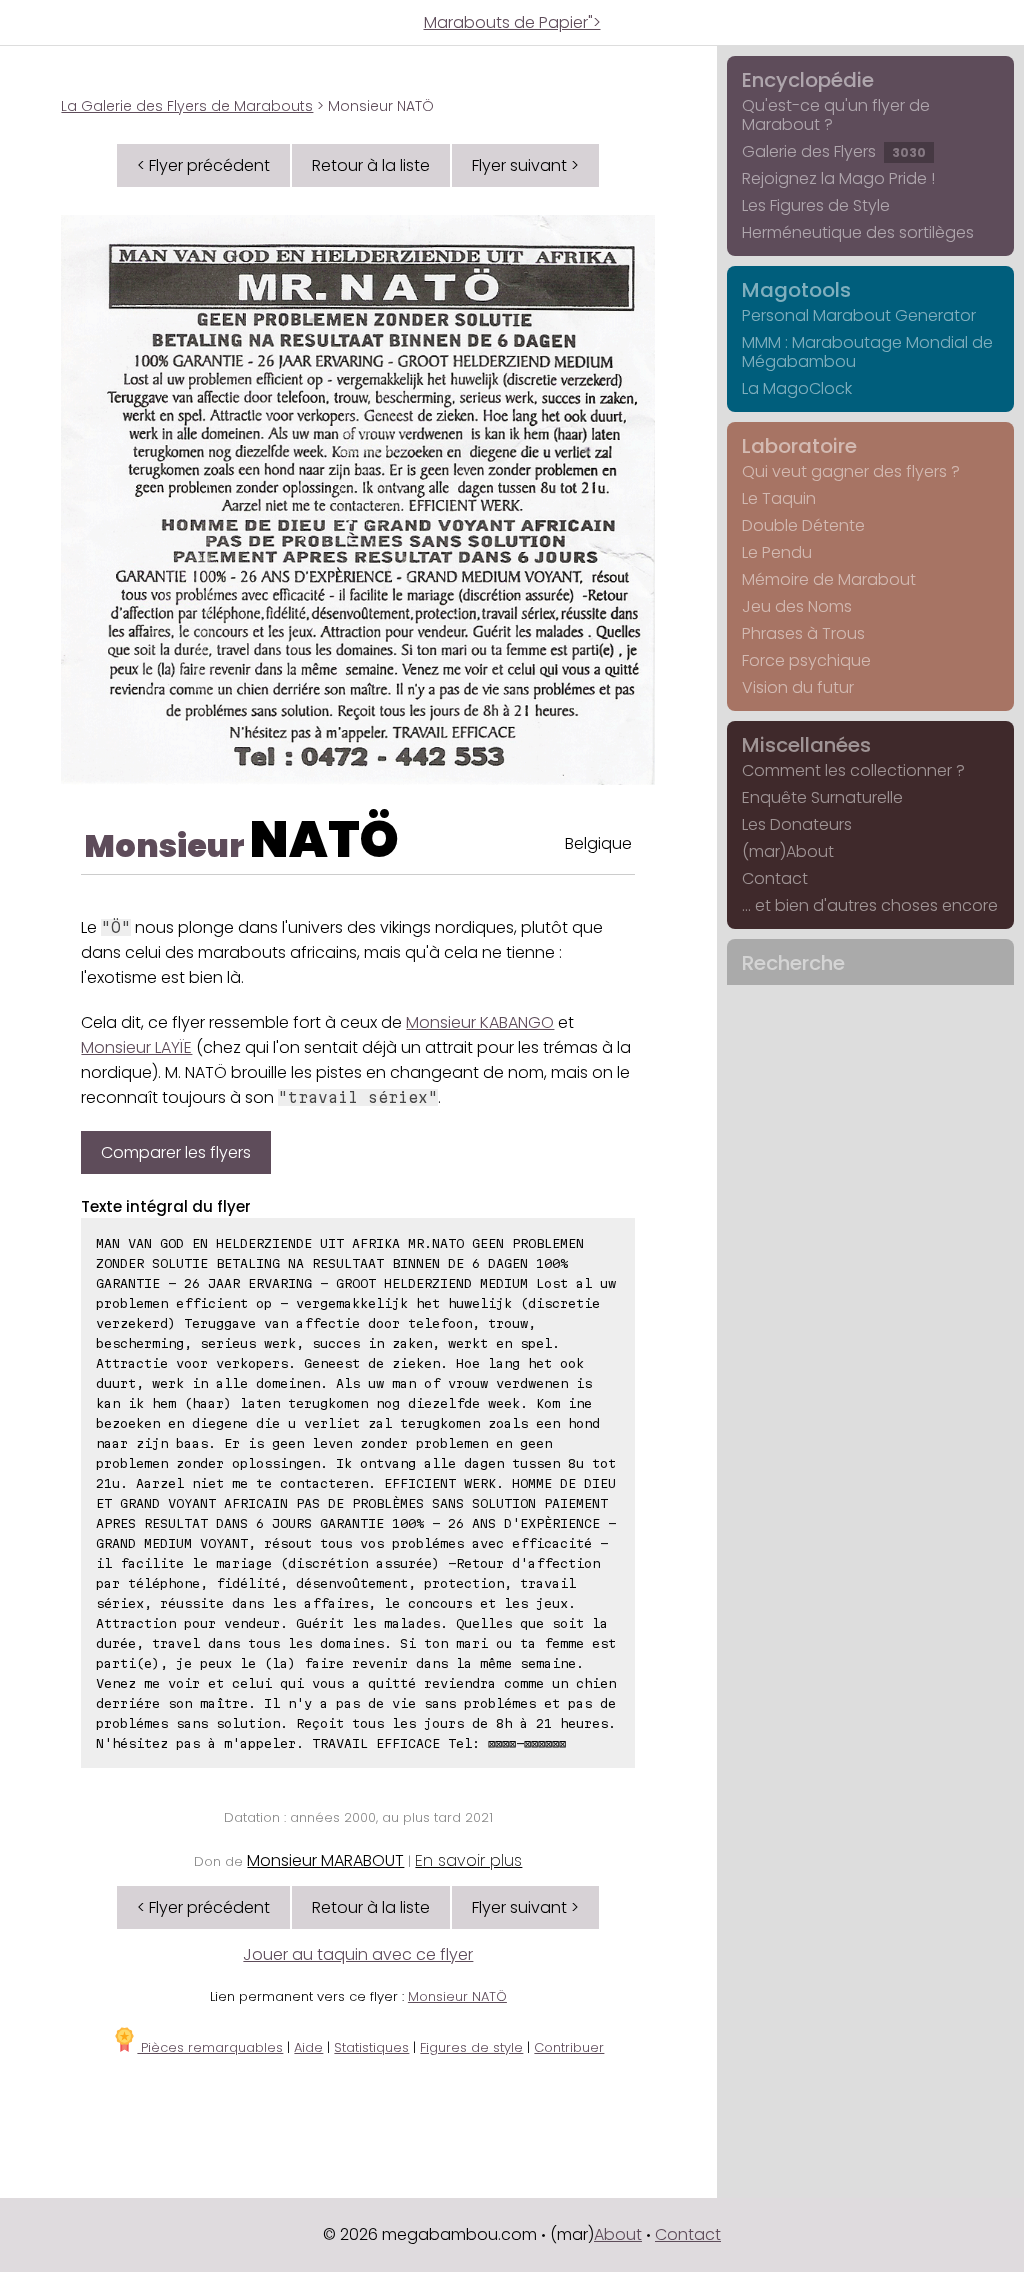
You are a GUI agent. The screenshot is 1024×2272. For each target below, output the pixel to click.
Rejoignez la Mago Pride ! (838, 178)
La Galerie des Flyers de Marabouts (187, 106)
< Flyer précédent (203, 165)
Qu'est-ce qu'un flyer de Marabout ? (836, 115)
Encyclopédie (808, 80)
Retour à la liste (371, 165)
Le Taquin (779, 498)
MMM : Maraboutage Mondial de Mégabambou (867, 352)
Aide (308, 2047)
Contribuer (569, 2047)
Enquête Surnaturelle (822, 797)
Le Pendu (777, 552)
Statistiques (371, 2047)
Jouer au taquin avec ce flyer (358, 1954)
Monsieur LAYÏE (136, 1047)
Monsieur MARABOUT (325, 1860)
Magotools (796, 290)
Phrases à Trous (803, 633)
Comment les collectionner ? (853, 770)
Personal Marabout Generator (859, 315)
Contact (775, 878)
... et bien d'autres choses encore (870, 905)
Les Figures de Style (816, 205)
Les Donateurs (797, 824)
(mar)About (788, 851)
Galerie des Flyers (834, 151)
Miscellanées (806, 745)
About (618, 2234)
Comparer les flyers (176, 1152)
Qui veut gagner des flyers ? (851, 471)
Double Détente (803, 525)
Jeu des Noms (797, 606)
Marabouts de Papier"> (512, 22)
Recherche (793, 963)
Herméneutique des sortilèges (858, 232)
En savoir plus (468, 1860)
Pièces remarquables (210, 2047)
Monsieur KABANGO (480, 1022)
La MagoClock (797, 388)
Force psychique (806, 660)
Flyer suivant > (525, 165)
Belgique (598, 843)
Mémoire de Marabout (829, 579)
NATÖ (324, 839)
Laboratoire (799, 446)
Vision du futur (798, 687)
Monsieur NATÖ (457, 1996)
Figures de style (471, 2047)
